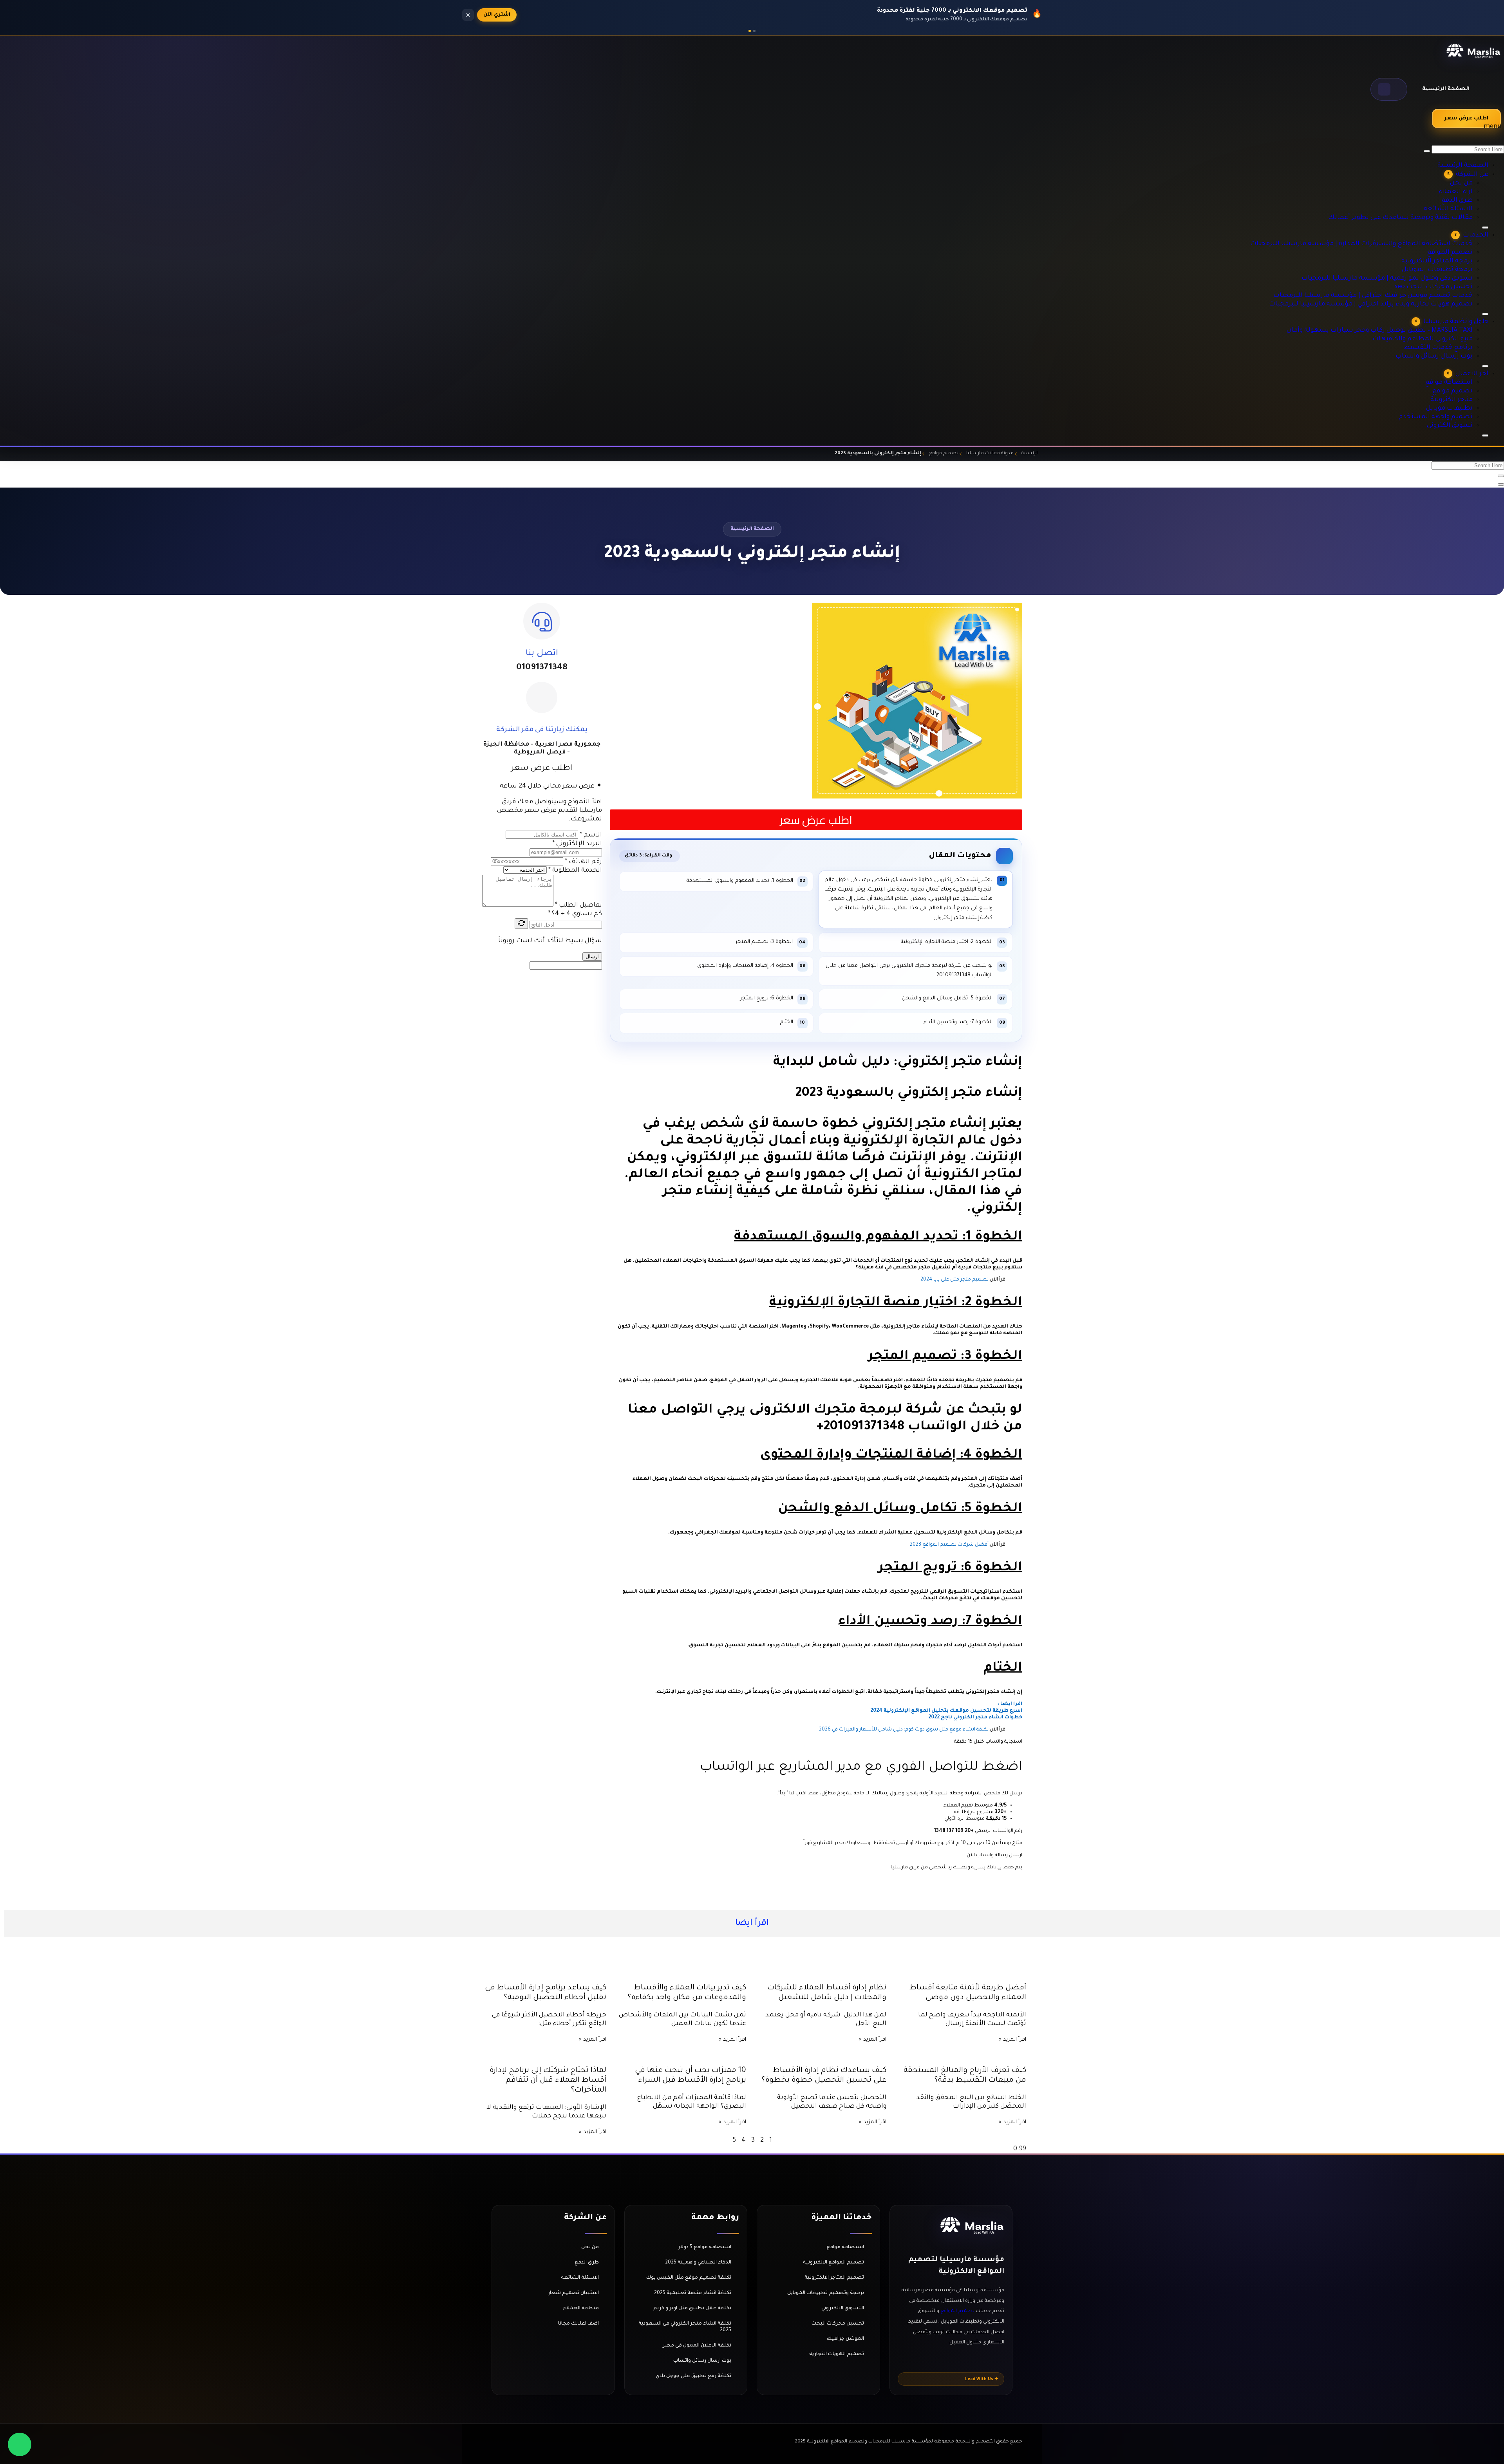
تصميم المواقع (1460, 222)
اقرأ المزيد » (1012, 2040)
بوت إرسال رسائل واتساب (1449, 336)
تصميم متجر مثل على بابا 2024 (954, 1280)
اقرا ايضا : (1009, 1704)
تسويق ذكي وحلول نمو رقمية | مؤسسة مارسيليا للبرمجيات (1409, 248)
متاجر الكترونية (1461, 389)
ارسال (592, 957)
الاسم (591, 835)
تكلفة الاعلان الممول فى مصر (697, 2346)
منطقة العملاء (581, 2309)
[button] (1389, 89)
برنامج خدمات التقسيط (1451, 327)
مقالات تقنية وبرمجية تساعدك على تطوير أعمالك (1420, 177)
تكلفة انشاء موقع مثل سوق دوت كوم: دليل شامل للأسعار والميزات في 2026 (904, 1730)
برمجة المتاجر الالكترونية (1450, 231)
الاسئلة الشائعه (1459, 169)
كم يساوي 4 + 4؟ (575, 914)
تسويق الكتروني (1460, 415)
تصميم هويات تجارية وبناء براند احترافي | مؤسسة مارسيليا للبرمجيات (1397, 274)
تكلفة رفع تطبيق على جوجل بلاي (693, 2376)
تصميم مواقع (1462, 380)
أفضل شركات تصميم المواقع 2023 (949, 1545)
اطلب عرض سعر (1466, 118)
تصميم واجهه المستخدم (1449, 406)
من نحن (1469, 143)
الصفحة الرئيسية (1446, 89)
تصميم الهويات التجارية (837, 2354)
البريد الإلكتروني (577, 844)
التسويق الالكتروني (843, 2309)
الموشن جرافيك (845, 2339)
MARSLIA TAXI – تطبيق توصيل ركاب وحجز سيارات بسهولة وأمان (1405, 310)
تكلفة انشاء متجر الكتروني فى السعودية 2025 (685, 2327)
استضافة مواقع (1459, 372)
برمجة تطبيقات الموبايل (1450, 239)
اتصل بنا (542, 654)
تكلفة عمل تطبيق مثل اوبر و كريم (692, 2309)
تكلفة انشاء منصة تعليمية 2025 (693, 2293)
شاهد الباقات (500, 15)
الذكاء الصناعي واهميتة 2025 (698, 2263)
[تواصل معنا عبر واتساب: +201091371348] (20, 2444)
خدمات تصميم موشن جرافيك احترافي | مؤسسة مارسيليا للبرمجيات (1399, 265)
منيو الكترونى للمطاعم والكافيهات (1437, 318)
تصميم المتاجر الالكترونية (834, 2278)
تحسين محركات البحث (838, 2324)
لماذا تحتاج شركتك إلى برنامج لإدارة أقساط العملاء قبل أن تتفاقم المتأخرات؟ (548, 2080)
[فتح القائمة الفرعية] (1485, 435)
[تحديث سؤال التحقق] (521, 924)
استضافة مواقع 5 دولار (705, 2247)
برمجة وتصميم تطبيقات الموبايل (826, 2293)
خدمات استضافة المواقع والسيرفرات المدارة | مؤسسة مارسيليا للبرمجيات (1391, 213)
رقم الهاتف (583, 862)
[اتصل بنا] (542, 621)
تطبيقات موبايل (1459, 397)
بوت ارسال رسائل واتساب (702, 2361)
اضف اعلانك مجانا (578, 2324)
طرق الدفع (1466, 160)
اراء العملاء (1464, 152)
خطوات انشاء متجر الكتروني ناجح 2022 (975, 1718)
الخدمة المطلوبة (575, 871)
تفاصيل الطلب (578, 905)
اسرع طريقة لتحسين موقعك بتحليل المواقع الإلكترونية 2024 (946, 1711)
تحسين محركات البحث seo (1447, 257)
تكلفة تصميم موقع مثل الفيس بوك (689, 2278)
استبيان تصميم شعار (573, 2293)
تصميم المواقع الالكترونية (833, 2263)
